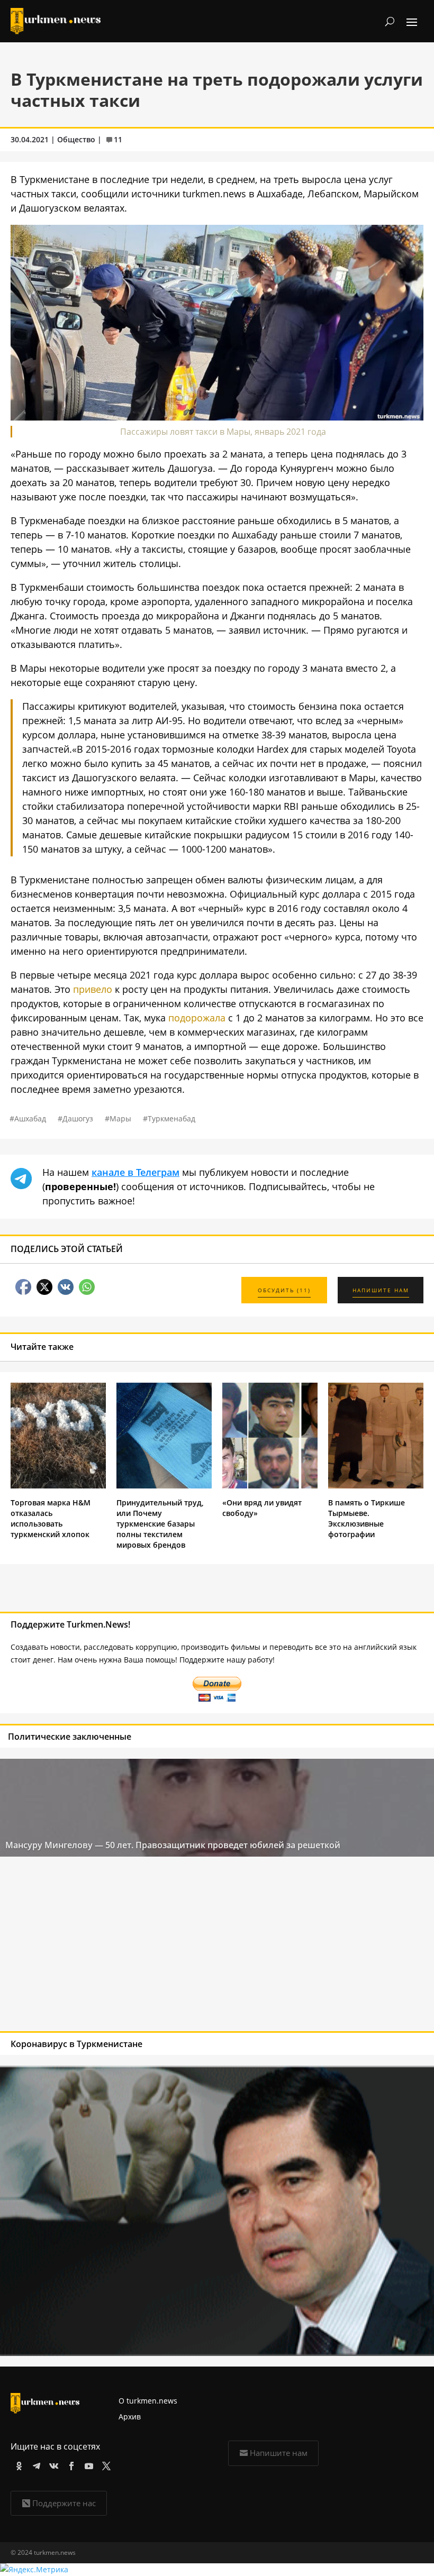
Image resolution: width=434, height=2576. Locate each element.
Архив (130, 2417)
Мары (120, 1118)
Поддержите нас (64, 2503)
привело (93, 989)
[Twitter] (105, 2464)
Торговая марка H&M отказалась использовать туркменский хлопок (51, 1518)
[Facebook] (70, 2464)
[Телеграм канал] (35, 2464)
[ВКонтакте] (52, 2464)
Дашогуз (78, 1118)
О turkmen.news (148, 2401)
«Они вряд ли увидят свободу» (262, 1508)
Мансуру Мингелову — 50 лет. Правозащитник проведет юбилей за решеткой (173, 1845)
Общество (76, 139)
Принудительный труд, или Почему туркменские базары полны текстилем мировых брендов (160, 1524)
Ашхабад (30, 1118)
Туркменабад (171, 1118)
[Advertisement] (174, 1947)
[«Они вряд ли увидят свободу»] (270, 1486)
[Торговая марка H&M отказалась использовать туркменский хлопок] (58, 1486)
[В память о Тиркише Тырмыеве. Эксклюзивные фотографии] (376, 1486)
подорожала (197, 1018)
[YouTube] (87, 2464)
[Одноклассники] (17, 2464)
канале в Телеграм (135, 1172)
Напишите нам (279, 2453)
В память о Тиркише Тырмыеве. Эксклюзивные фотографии (367, 1518)
